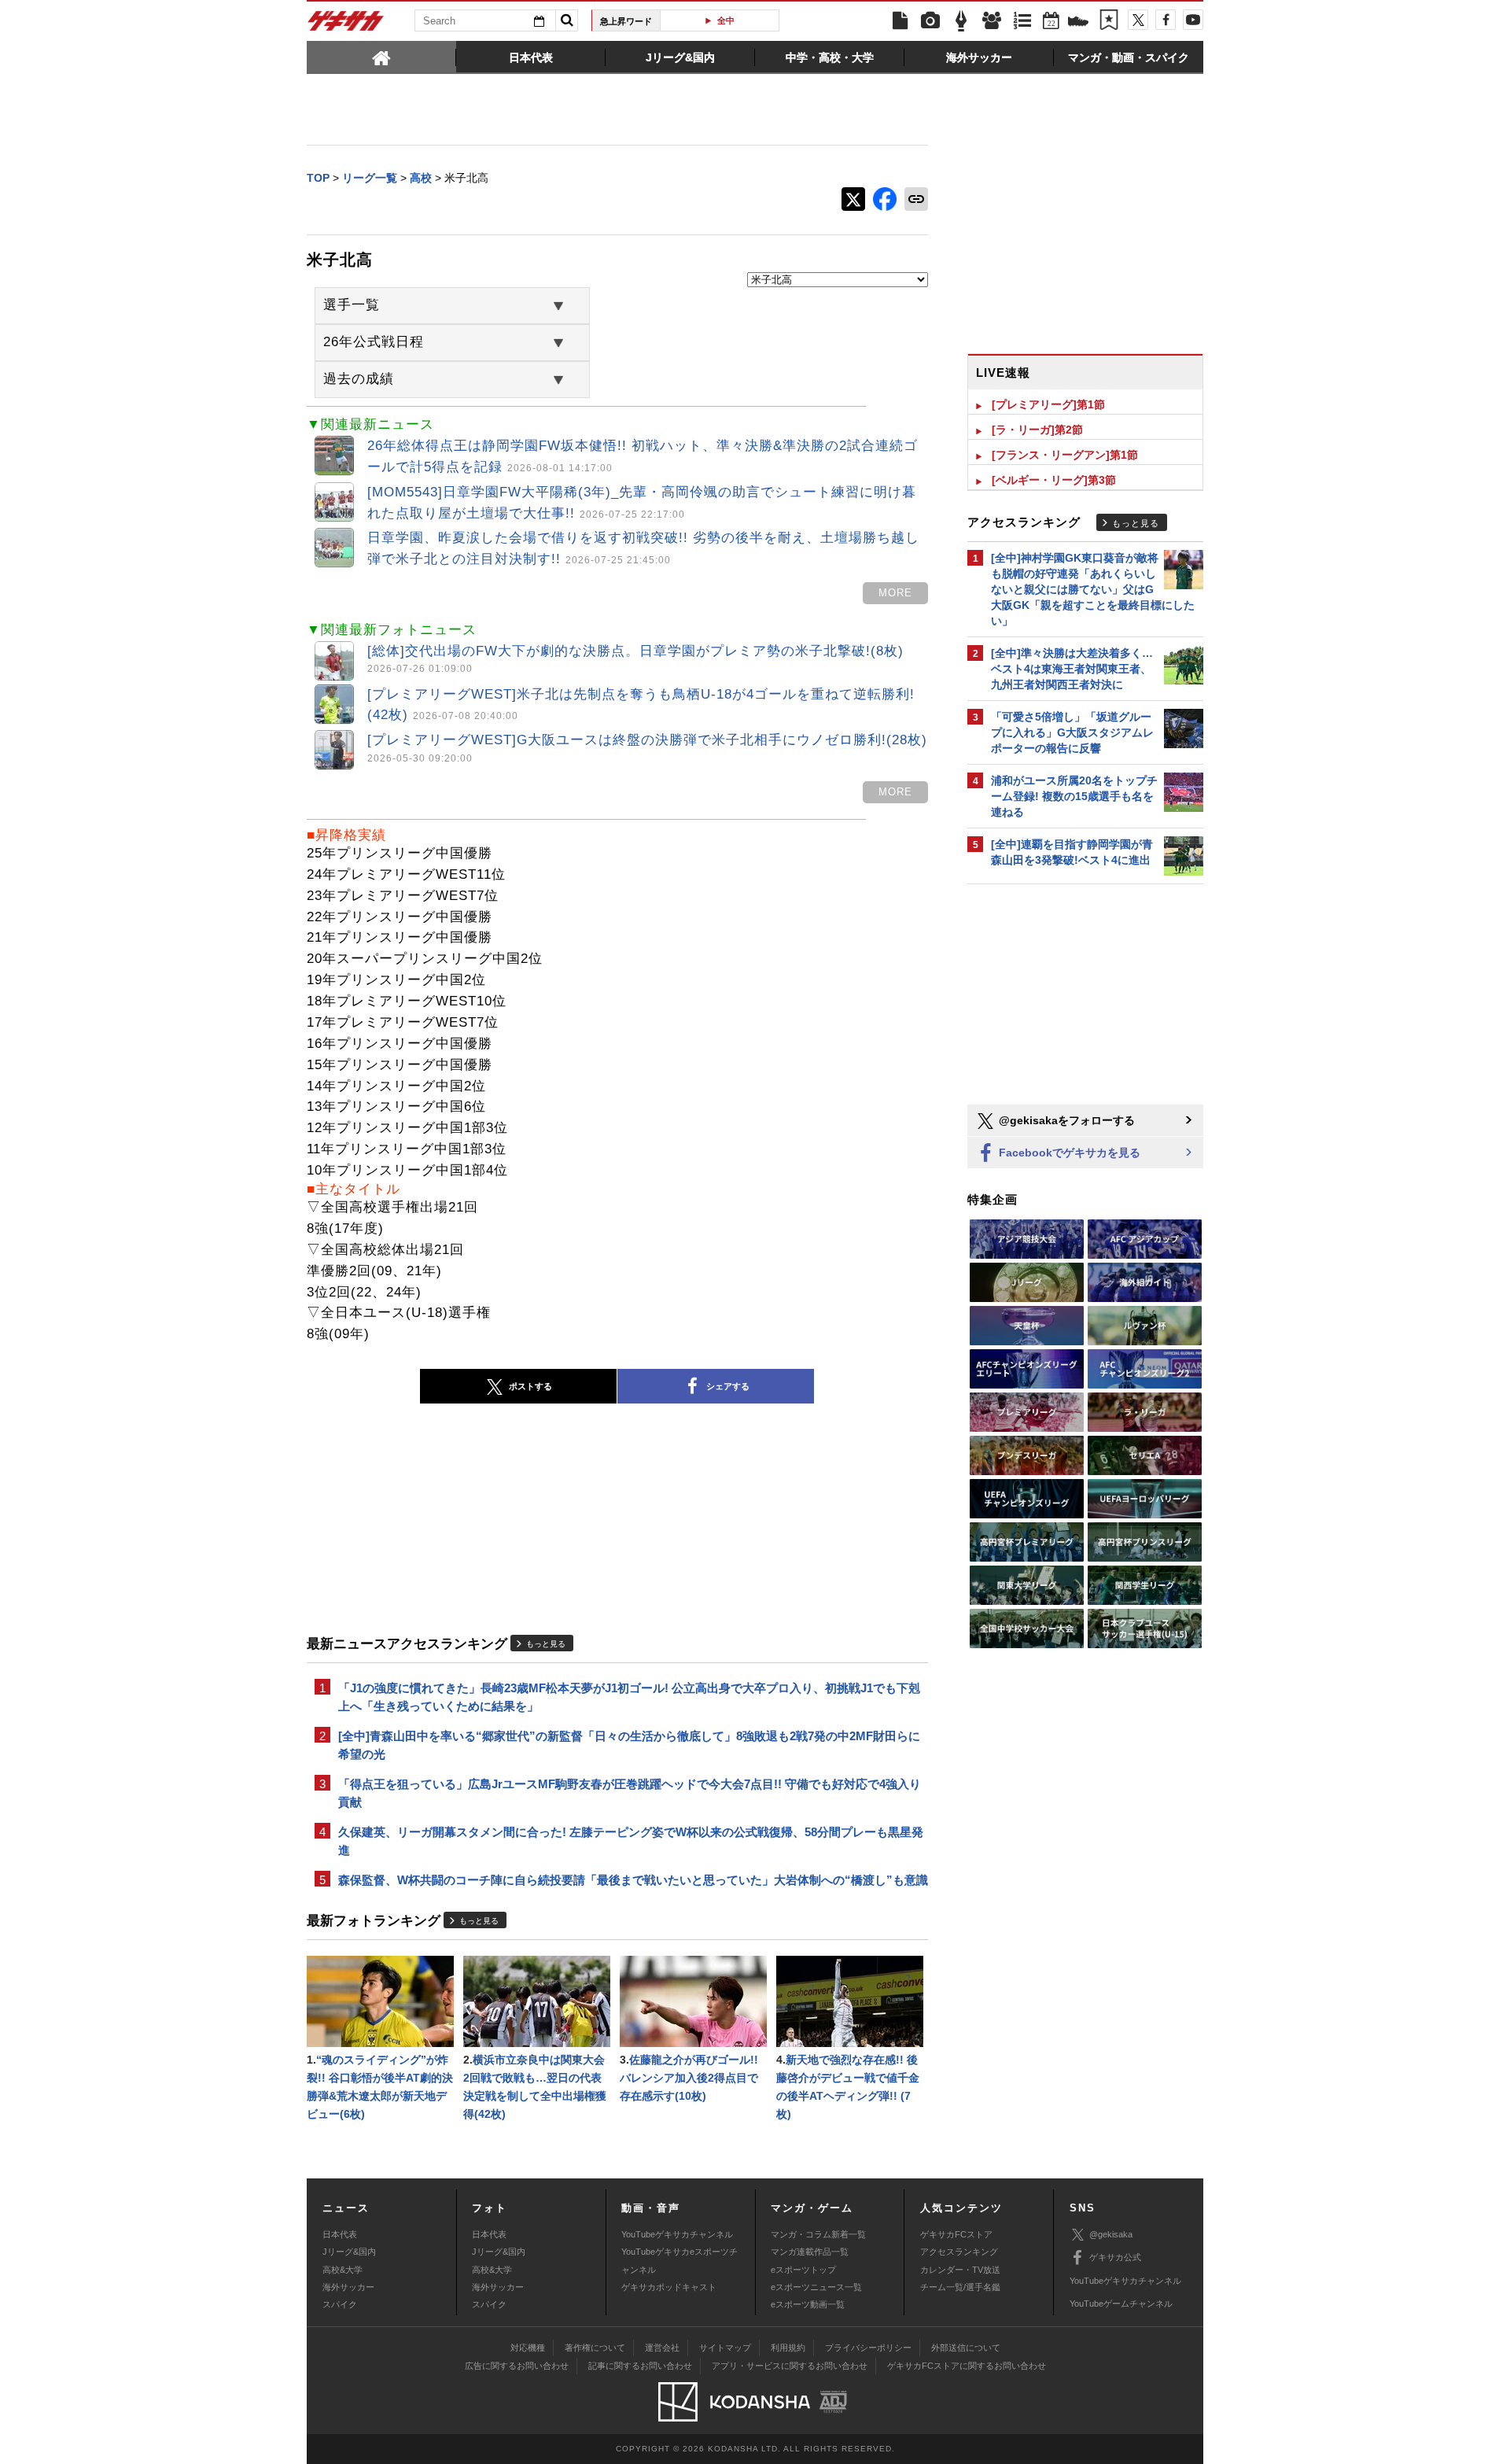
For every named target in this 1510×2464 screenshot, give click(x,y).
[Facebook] (1166, 20)
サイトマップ (725, 2348)
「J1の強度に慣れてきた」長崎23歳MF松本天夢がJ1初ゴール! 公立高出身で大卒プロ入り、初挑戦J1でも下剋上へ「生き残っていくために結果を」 (629, 1697)
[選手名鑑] (992, 21)
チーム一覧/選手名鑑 (960, 2287)
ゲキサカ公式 (1115, 2257)
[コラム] (961, 21)
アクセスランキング (959, 2252)
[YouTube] (1193, 20)
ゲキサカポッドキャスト (669, 2287)
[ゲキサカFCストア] (1078, 23)
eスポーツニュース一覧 (816, 2287)
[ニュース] (900, 21)
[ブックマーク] (1109, 21)
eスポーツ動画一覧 (808, 2304)
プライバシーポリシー (868, 2348)
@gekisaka (1111, 2234)
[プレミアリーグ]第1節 (1048, 404)
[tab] (381, 57)
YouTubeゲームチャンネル (1121, 2304)
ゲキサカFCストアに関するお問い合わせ (967, 2366)
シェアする (728, 1386)
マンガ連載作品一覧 (810, 2252)
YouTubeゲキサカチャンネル (677, 2234)
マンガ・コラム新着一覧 (818, 2234)
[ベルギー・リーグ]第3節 (1054, 480)
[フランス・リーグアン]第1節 (1065, 455)
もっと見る (546, 1644)
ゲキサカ (346, 25)
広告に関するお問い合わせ (517, 2366)
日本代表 (340, 2234)
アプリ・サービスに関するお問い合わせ (790, 2366)
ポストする (530, 1386)
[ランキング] (1022, 21)
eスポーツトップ (803, 2270)
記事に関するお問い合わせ (640, 2366)
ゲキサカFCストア (956, 2234)
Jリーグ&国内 (349, 2252)
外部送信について (966, 2348)
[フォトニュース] (930, 21)
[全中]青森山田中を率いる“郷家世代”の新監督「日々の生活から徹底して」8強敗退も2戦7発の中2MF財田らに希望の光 (629, 1745)
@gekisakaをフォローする (1065, 1120)
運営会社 (662, 2348)
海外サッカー (348, 2287)
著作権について (595, 2348)
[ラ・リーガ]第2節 (1037, 430)
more (895, 593)
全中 (726, 20)
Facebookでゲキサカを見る (1068, 1153)
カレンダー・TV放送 (960, 2270)
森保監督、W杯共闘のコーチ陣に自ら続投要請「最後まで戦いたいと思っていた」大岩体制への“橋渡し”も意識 (633, 1880)
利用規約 (788, 2348)
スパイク (340, 2304)
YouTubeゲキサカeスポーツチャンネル (679, 2260)
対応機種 (528, 2348)
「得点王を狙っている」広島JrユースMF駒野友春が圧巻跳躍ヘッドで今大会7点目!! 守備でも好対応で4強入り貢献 (630, 1793)
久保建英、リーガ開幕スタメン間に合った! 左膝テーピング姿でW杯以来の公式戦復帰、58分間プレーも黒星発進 (631, 1841)
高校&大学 (343, 2270)
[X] (1138, 20)
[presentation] (381, 57)
